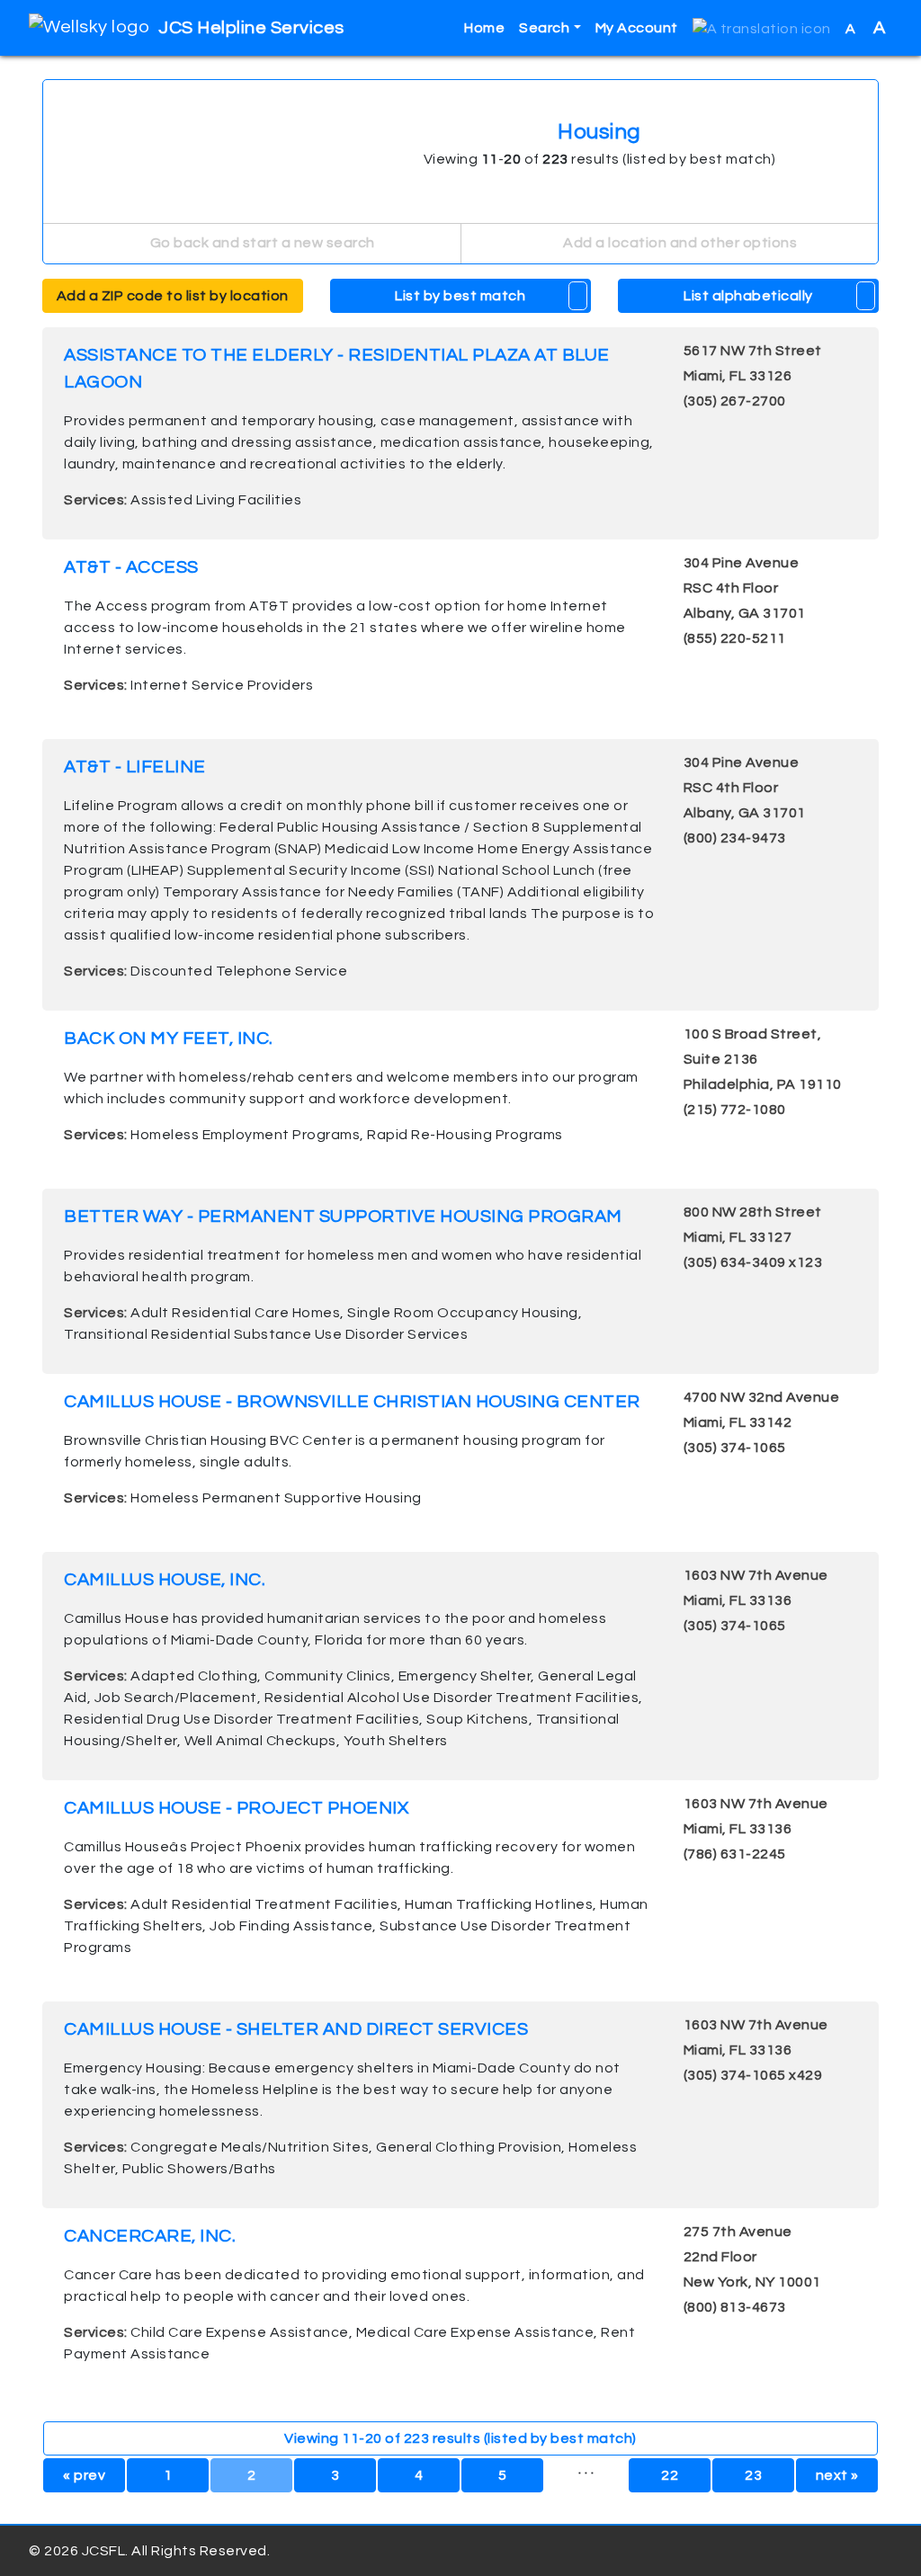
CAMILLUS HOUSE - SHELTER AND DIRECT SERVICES (296, 2029)
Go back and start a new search (261, 243)
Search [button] (544, 28)
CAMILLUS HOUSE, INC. (165, 1580)
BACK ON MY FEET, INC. (169, 1038)
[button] (762, 28)
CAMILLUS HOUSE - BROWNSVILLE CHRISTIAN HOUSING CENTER (352, 1402)
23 (753, 2475)
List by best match (460, 296)
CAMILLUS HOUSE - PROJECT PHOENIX (236, 1808)
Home (484, 28)
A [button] (866, 28)
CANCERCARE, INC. (150, 2236)
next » (837, 2475)
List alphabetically (748, 296)
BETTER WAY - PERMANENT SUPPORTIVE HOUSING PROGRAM (343, 1217)
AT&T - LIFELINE (135, 767)
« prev (84, 2475)
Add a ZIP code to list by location (173, 296)
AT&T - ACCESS (131, 567)
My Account (637, 28)
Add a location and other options (679, 243)
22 (670, 2475)
